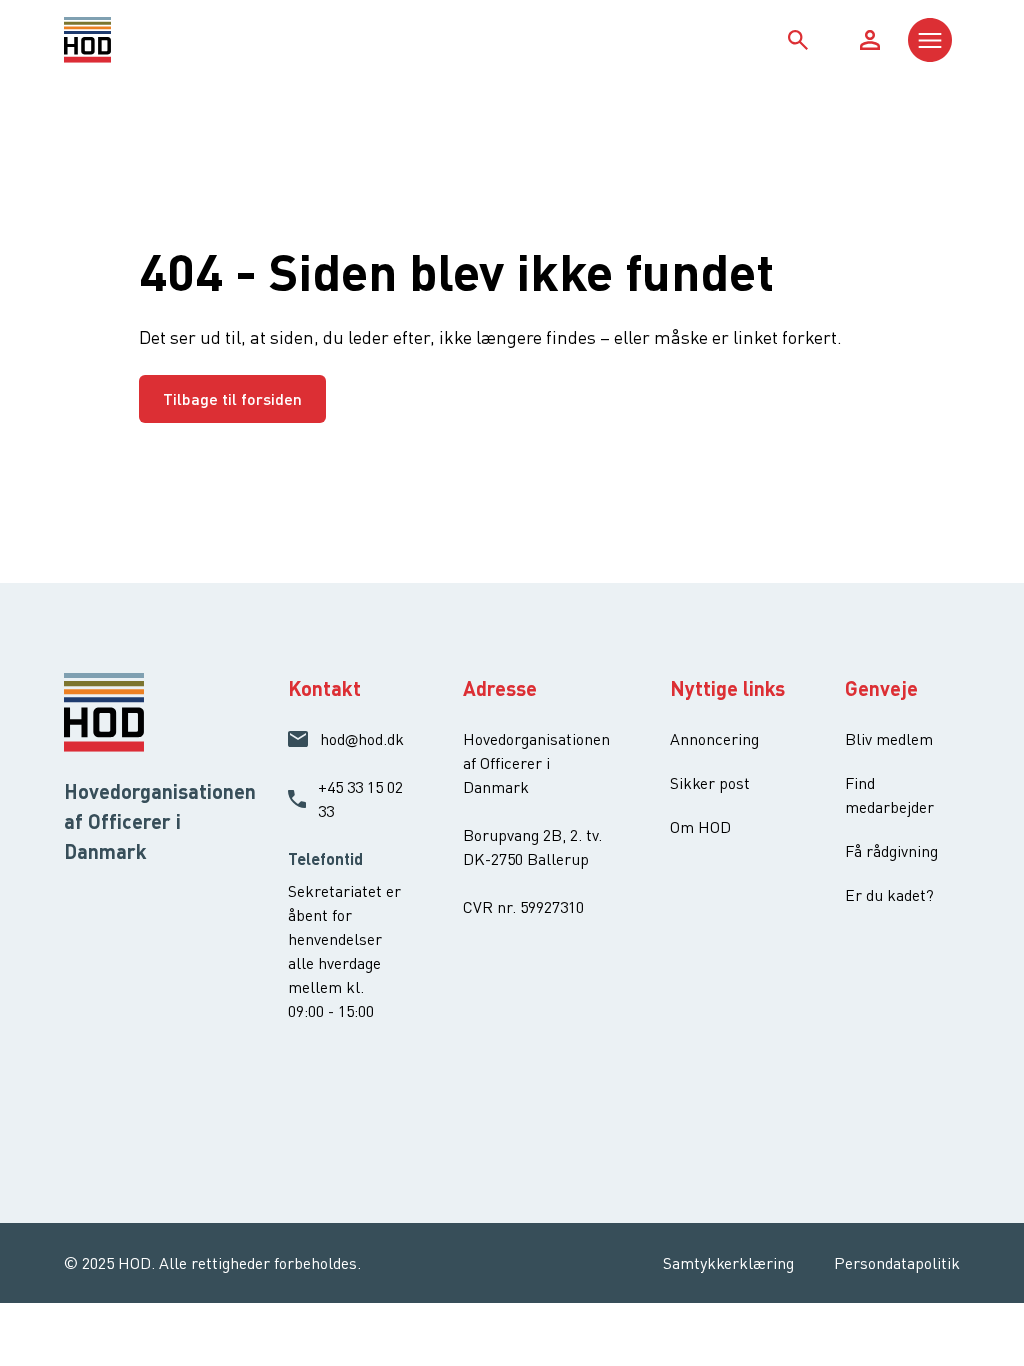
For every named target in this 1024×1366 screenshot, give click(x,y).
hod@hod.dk (362, 739)
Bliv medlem (889, 739)
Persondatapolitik (897, 1263)
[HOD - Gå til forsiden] (176, 40)
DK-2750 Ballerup (526, 859)
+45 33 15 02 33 (360, 799)
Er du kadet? (889, 895)
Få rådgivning (891, 851)
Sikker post (710, 783)
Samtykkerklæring (728, 1263)
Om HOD (700, 827)
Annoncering (714, 739)
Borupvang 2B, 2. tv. (532, 835)
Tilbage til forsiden (232, 398)
